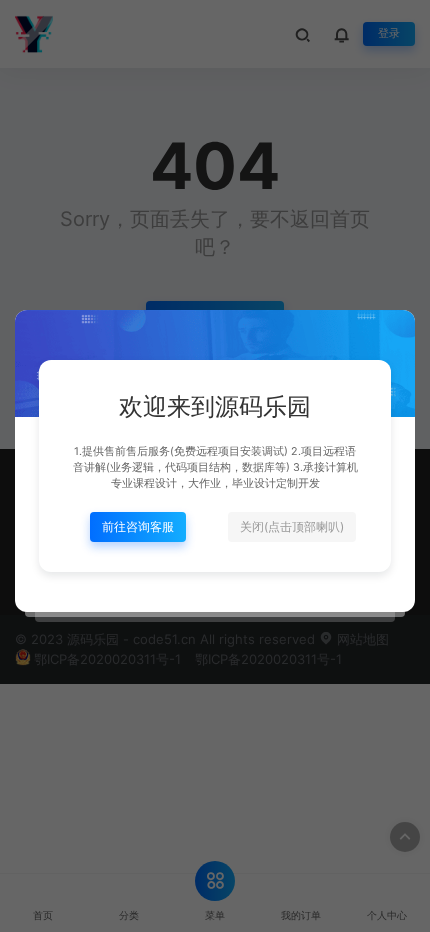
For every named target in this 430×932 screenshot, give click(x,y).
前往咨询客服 (138, 526)
